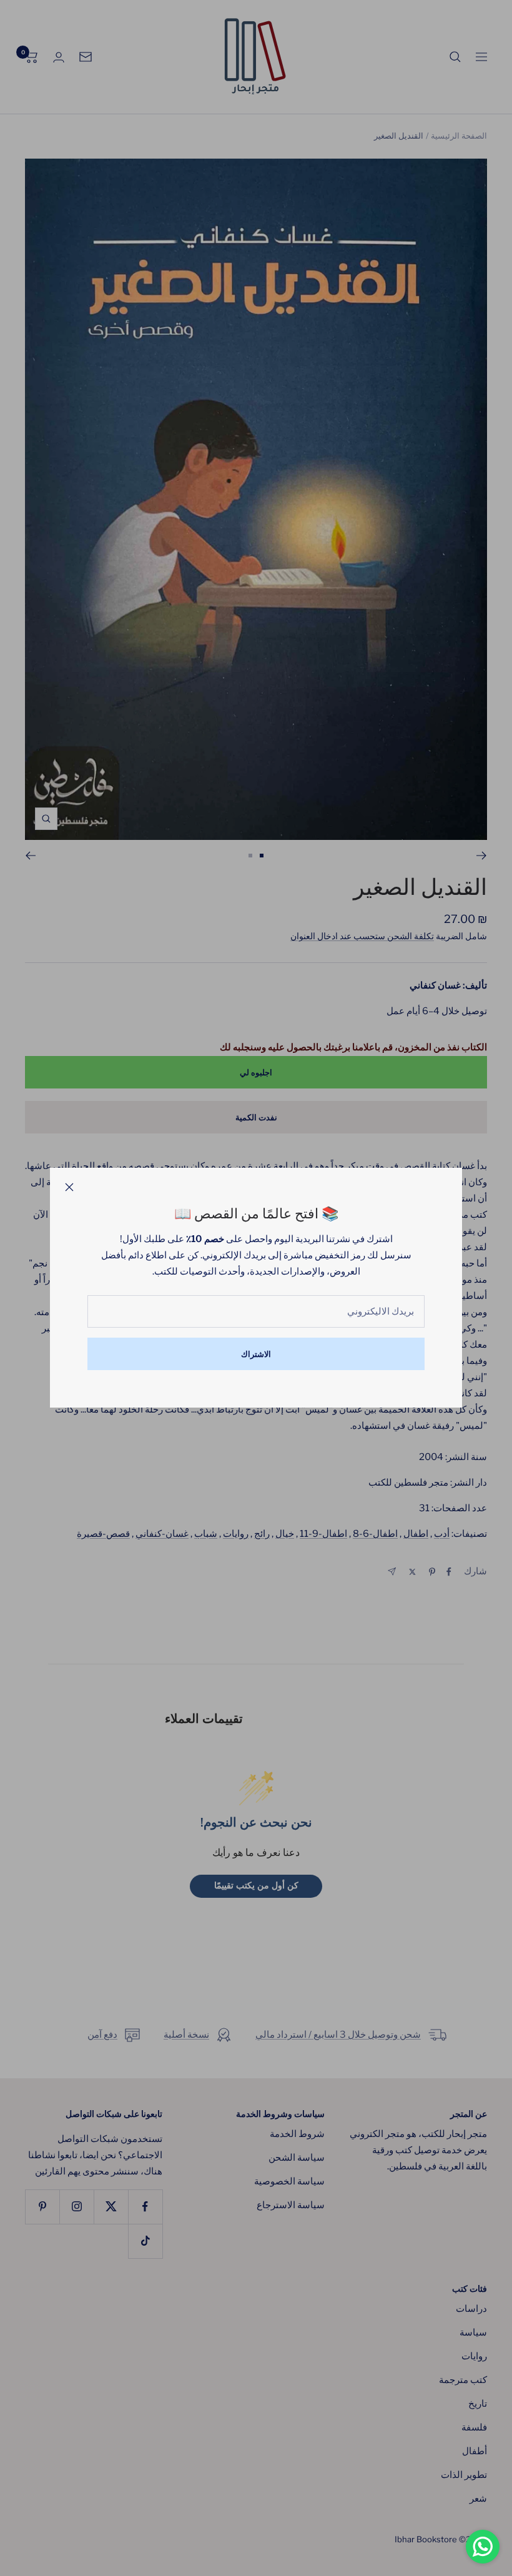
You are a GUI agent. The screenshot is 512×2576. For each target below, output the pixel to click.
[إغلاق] (69, 1187)
